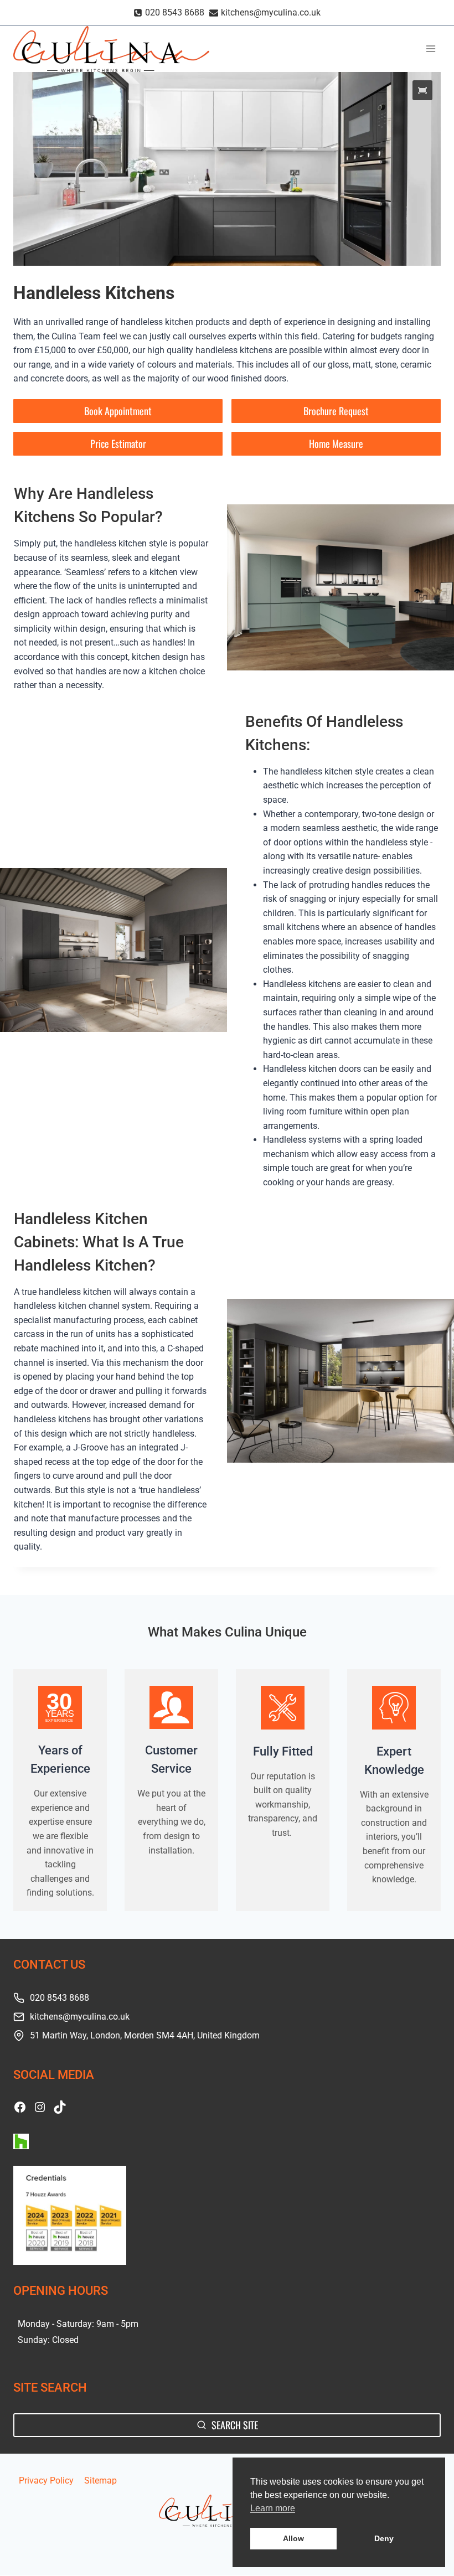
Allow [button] (293, 2538)
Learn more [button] (273, 2508)
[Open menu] (430, 49)
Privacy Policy (46, 2481)
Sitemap (100, 2481)
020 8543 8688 (60, 1998)
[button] (422, 90)
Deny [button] (384, 2538)
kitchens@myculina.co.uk (80, 2017)
